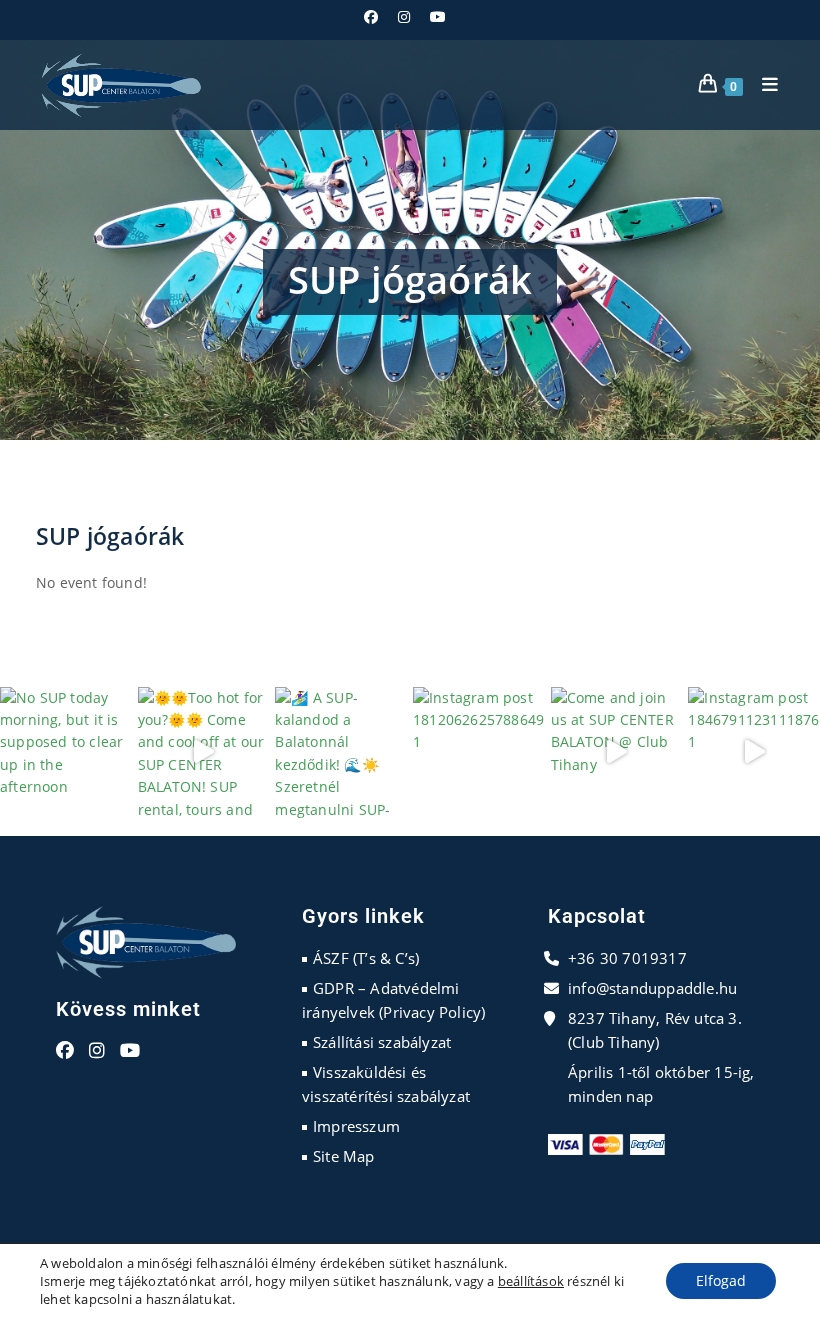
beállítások (531, 1281)
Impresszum (356, 1126)
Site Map (344, 1156)
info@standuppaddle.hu (652, 988)
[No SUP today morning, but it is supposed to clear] (66, 753)
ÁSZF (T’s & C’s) (366, 958)
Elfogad (721, 1280)
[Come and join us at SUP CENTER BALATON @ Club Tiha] (617, 753)
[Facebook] (65, 1051)
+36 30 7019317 (627, 958)
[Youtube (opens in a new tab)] (438, 17)
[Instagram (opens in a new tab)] (404, 17)
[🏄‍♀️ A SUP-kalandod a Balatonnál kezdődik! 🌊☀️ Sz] (341, 753)
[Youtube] (130, 1051)
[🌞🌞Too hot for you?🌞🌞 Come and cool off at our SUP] (204, 753)
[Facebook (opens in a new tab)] (376, 17)
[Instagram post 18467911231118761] (754, 753)
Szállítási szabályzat (382, 1042)
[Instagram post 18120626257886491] (479, 753)
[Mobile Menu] (763, 84)
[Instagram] (97, 1051)
